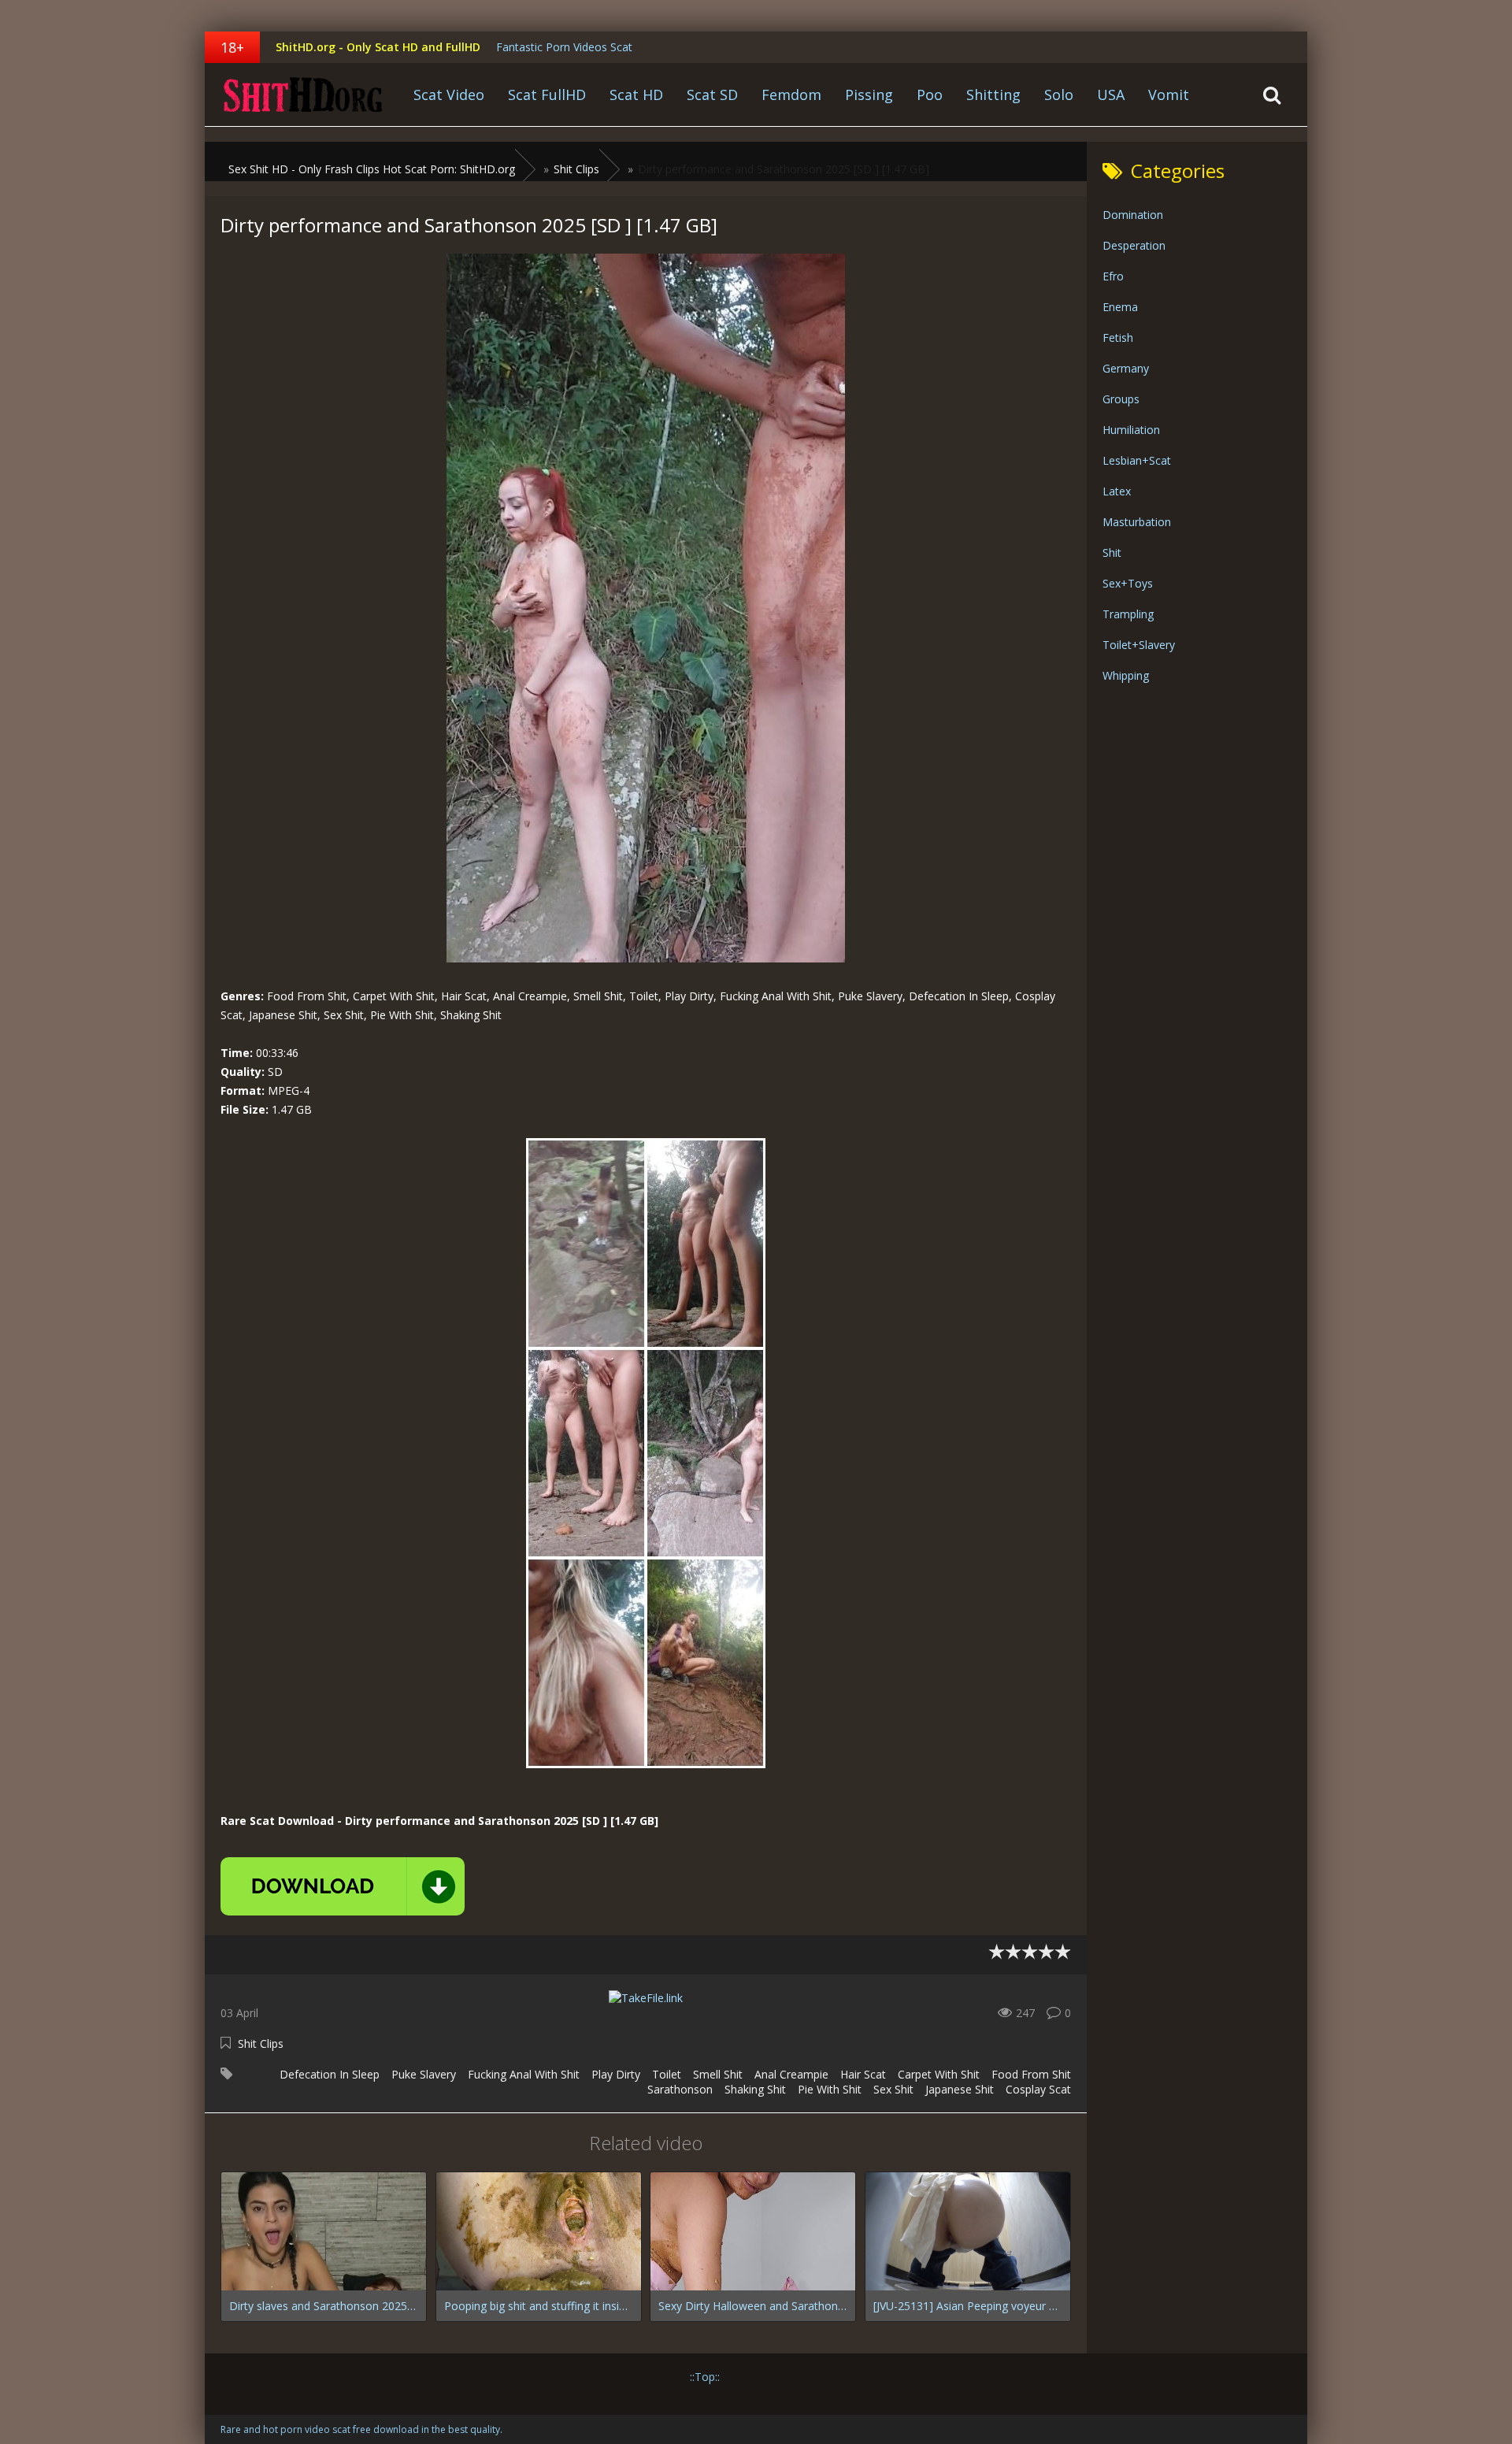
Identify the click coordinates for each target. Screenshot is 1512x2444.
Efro (1113, 276)
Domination (1133, 215)
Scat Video (449, 95)
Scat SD (712, 95)
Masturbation (1137, 522)
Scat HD (636, 95)
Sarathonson (680, 2089)
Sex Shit (893, 2089)
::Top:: (705, 2377)
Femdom (791, 95)
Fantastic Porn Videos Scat (564, 47)
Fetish (1118, 337)
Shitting (993, 95)
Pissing (869, 95)
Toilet (667, 2074)
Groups (1121, 399)
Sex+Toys (1128, 583)
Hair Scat (863, 2074)
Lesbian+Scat (1137, 460)
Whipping (1126, 675)
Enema (1120, 307)
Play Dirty (616, 2074)
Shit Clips (261, 2043)
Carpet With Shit (939, 2074)
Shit (1112, 553)
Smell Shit (718, 2074)
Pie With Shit (830, 2089)
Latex (1117, 491)
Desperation (1134, 245)
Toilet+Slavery (1139, 645)
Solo (1059, 95)
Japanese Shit (960, 2089)
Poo (930, 95)
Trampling (1128, 614)
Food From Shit (1031, 2074)
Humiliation (1131, 430)
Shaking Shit (755, 2089)
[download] (343, 1886)
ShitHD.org (303, 95)
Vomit (1169, 95)
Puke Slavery (424, 2074)
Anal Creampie (791, 2074)
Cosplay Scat (1038, 2089)
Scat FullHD (547, 95)
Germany (1126, 368)
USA (1111, 95)
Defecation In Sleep (330, 2074)
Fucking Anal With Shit (524, 2074)
